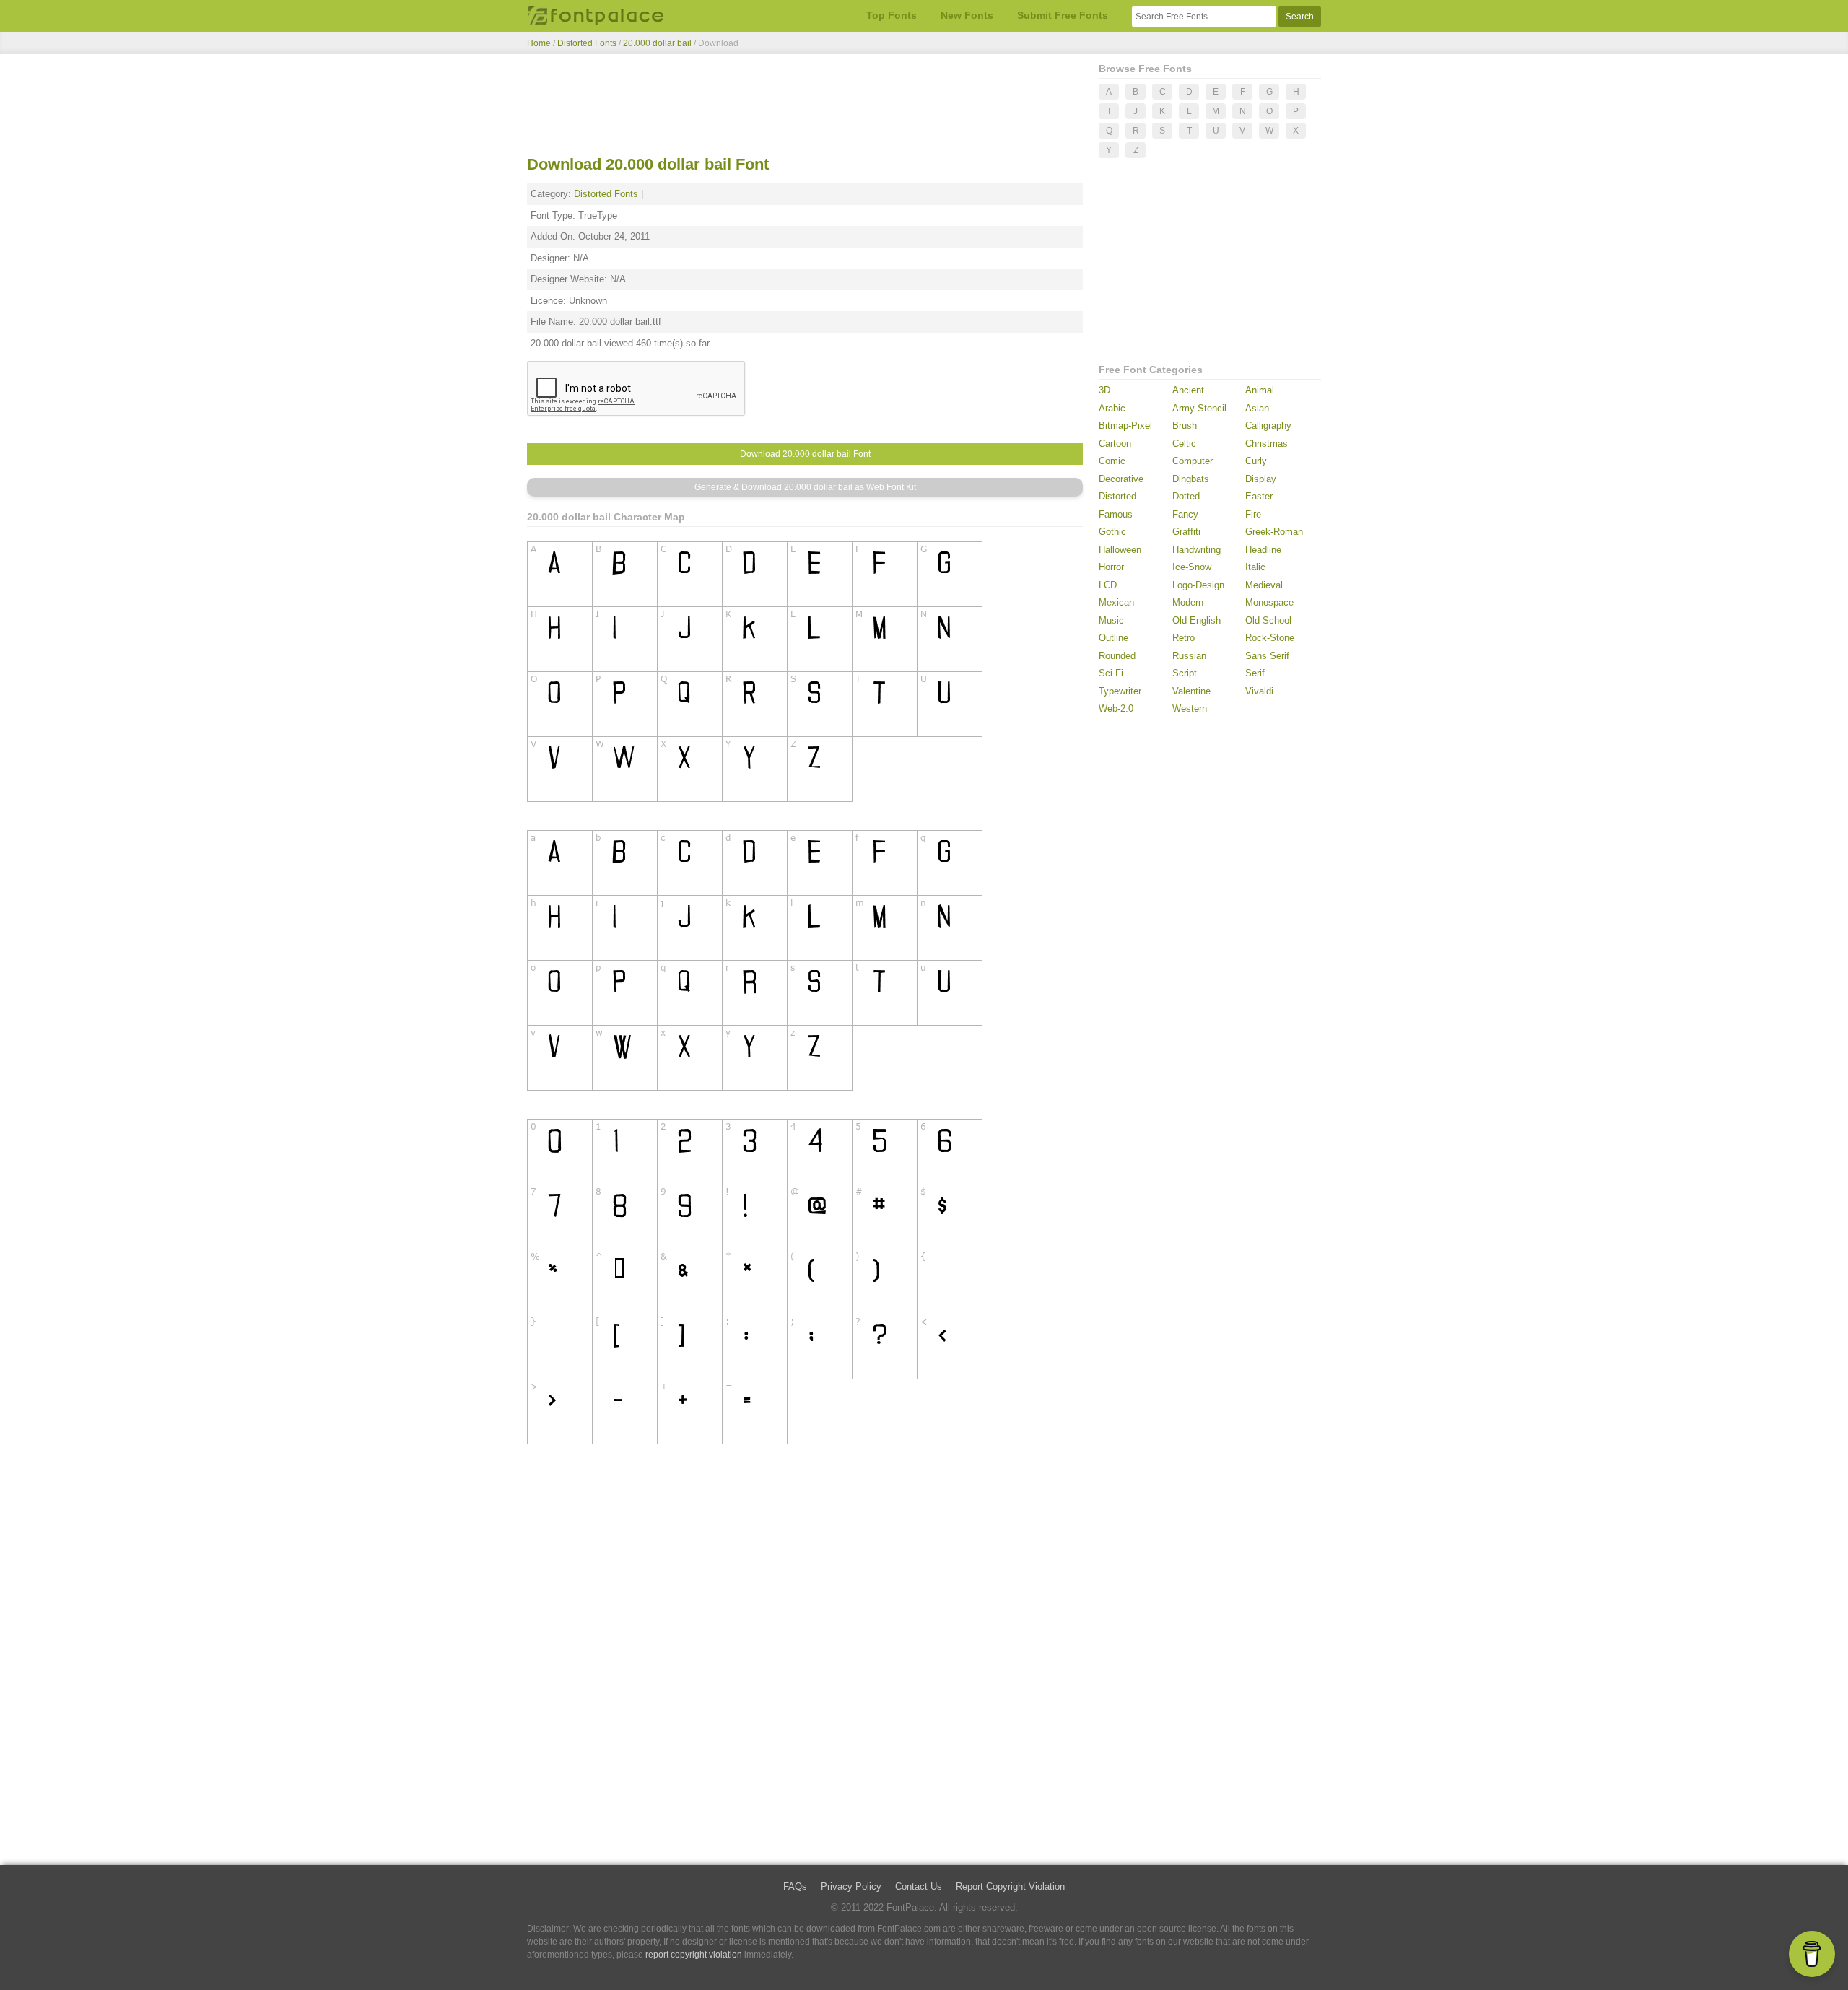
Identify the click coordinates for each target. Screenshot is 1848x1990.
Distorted (1117, 496)
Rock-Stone (1270, 638)
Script (1185, 673)
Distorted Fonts (587, 43)
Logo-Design (1198, 585)
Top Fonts (892, 15)
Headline (1263, 550)
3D (1104, 390)
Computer (1193, 461)
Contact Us (919, 1886)
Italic (1255, 567)
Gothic (1112, 532)
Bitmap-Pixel (1125, 426)
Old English (1197, 620)
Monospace (1269, 602)
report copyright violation (694, 1955)
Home (539, 43)
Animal (1260, 390)
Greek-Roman (1274, 532)
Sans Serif (1267, 656)
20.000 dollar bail (658, 43)
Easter (1259, 496)
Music (1111, 620)
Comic (1112, 461)
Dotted (1186, 496)
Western (1190, 708)
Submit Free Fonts (1063, 15)
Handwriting (1197, 550)
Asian (1257, 408)
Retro (1184, 638)
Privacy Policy (851, 1886)
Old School (1268, 620)
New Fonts (967, 15)
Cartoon (1115, 444)
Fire (1253, 514)
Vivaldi (1259, 691)
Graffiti (1186, 532)
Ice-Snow (1192, 567)
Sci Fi (1111, 673)
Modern (1188, 602)
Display (1261, 479)
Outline (1113, 638)
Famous (1116, 514)
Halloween (1120, 550)
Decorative (1121, 479)
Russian (1189, 656)
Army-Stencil (1199, 408)
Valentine (1191, 691)
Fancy (1185, 514)
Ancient (1188, 390)
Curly (1256, 461)
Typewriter (1120, 691)
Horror (1111, 567)
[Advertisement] (805, 107)
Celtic (1184, 444)
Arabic (1112, 408)
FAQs (795, 1886)
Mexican (1116, 602)
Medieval (1264, 585)
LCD (1108, 585)
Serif (1255, 673)
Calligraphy (1268, 426)
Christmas (1267, 444)
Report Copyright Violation (1010, 1886)
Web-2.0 (1116, 708)
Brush (1185, 426)
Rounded (1117, 656)
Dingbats (1191, 479)
